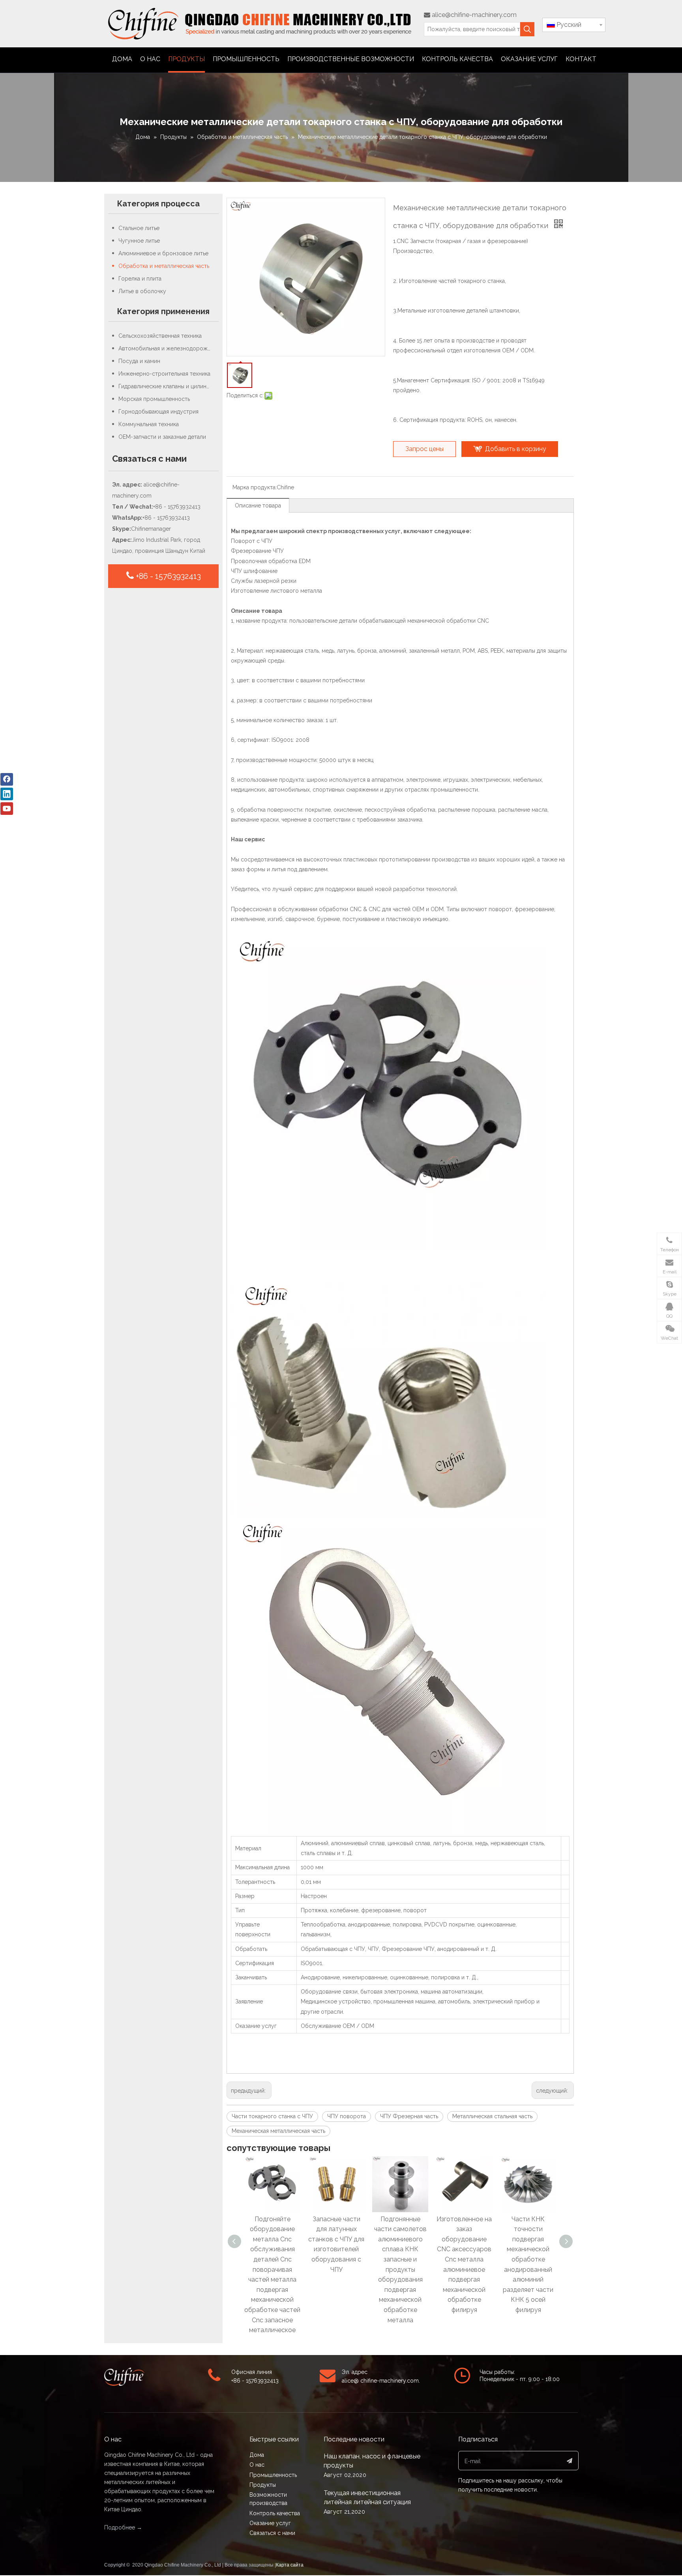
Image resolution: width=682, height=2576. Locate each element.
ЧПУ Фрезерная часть (409, 2116)
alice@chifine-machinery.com (470, 15)
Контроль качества (275, 2513)
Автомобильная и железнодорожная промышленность (169, 348)
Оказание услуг (270, 2523)
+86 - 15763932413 (167, 576)
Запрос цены (424, 449)
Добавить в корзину (516, 449)
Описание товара (258, 505)
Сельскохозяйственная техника (160, 336)
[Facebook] (7, 779)
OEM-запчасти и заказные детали (162, 437)
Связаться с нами (272, 2533)
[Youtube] (7, 809)
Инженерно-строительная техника (164, 374)
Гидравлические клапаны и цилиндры (168, 386)
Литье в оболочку (142, 291)
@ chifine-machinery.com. (387, 2381)
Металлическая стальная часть (492, 2116)
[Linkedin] (7, 794)
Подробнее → (123, 2527)
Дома (257, 2455)
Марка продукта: (255, 487)
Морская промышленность (154, 399)
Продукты (263, 2485)
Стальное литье (139, 228)
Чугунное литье (139, 241)
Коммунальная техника (149, 424)
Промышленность (273, 2475)
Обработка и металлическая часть (164, 266)
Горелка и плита (140, 279)
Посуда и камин (139, 361)
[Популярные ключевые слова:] (527, 29)
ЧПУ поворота (347, 2116)
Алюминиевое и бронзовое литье (163, 253)
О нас (257, 2465)
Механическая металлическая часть (278, 2131)
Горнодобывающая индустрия (158, 412)
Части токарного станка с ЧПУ (272, 2116)
